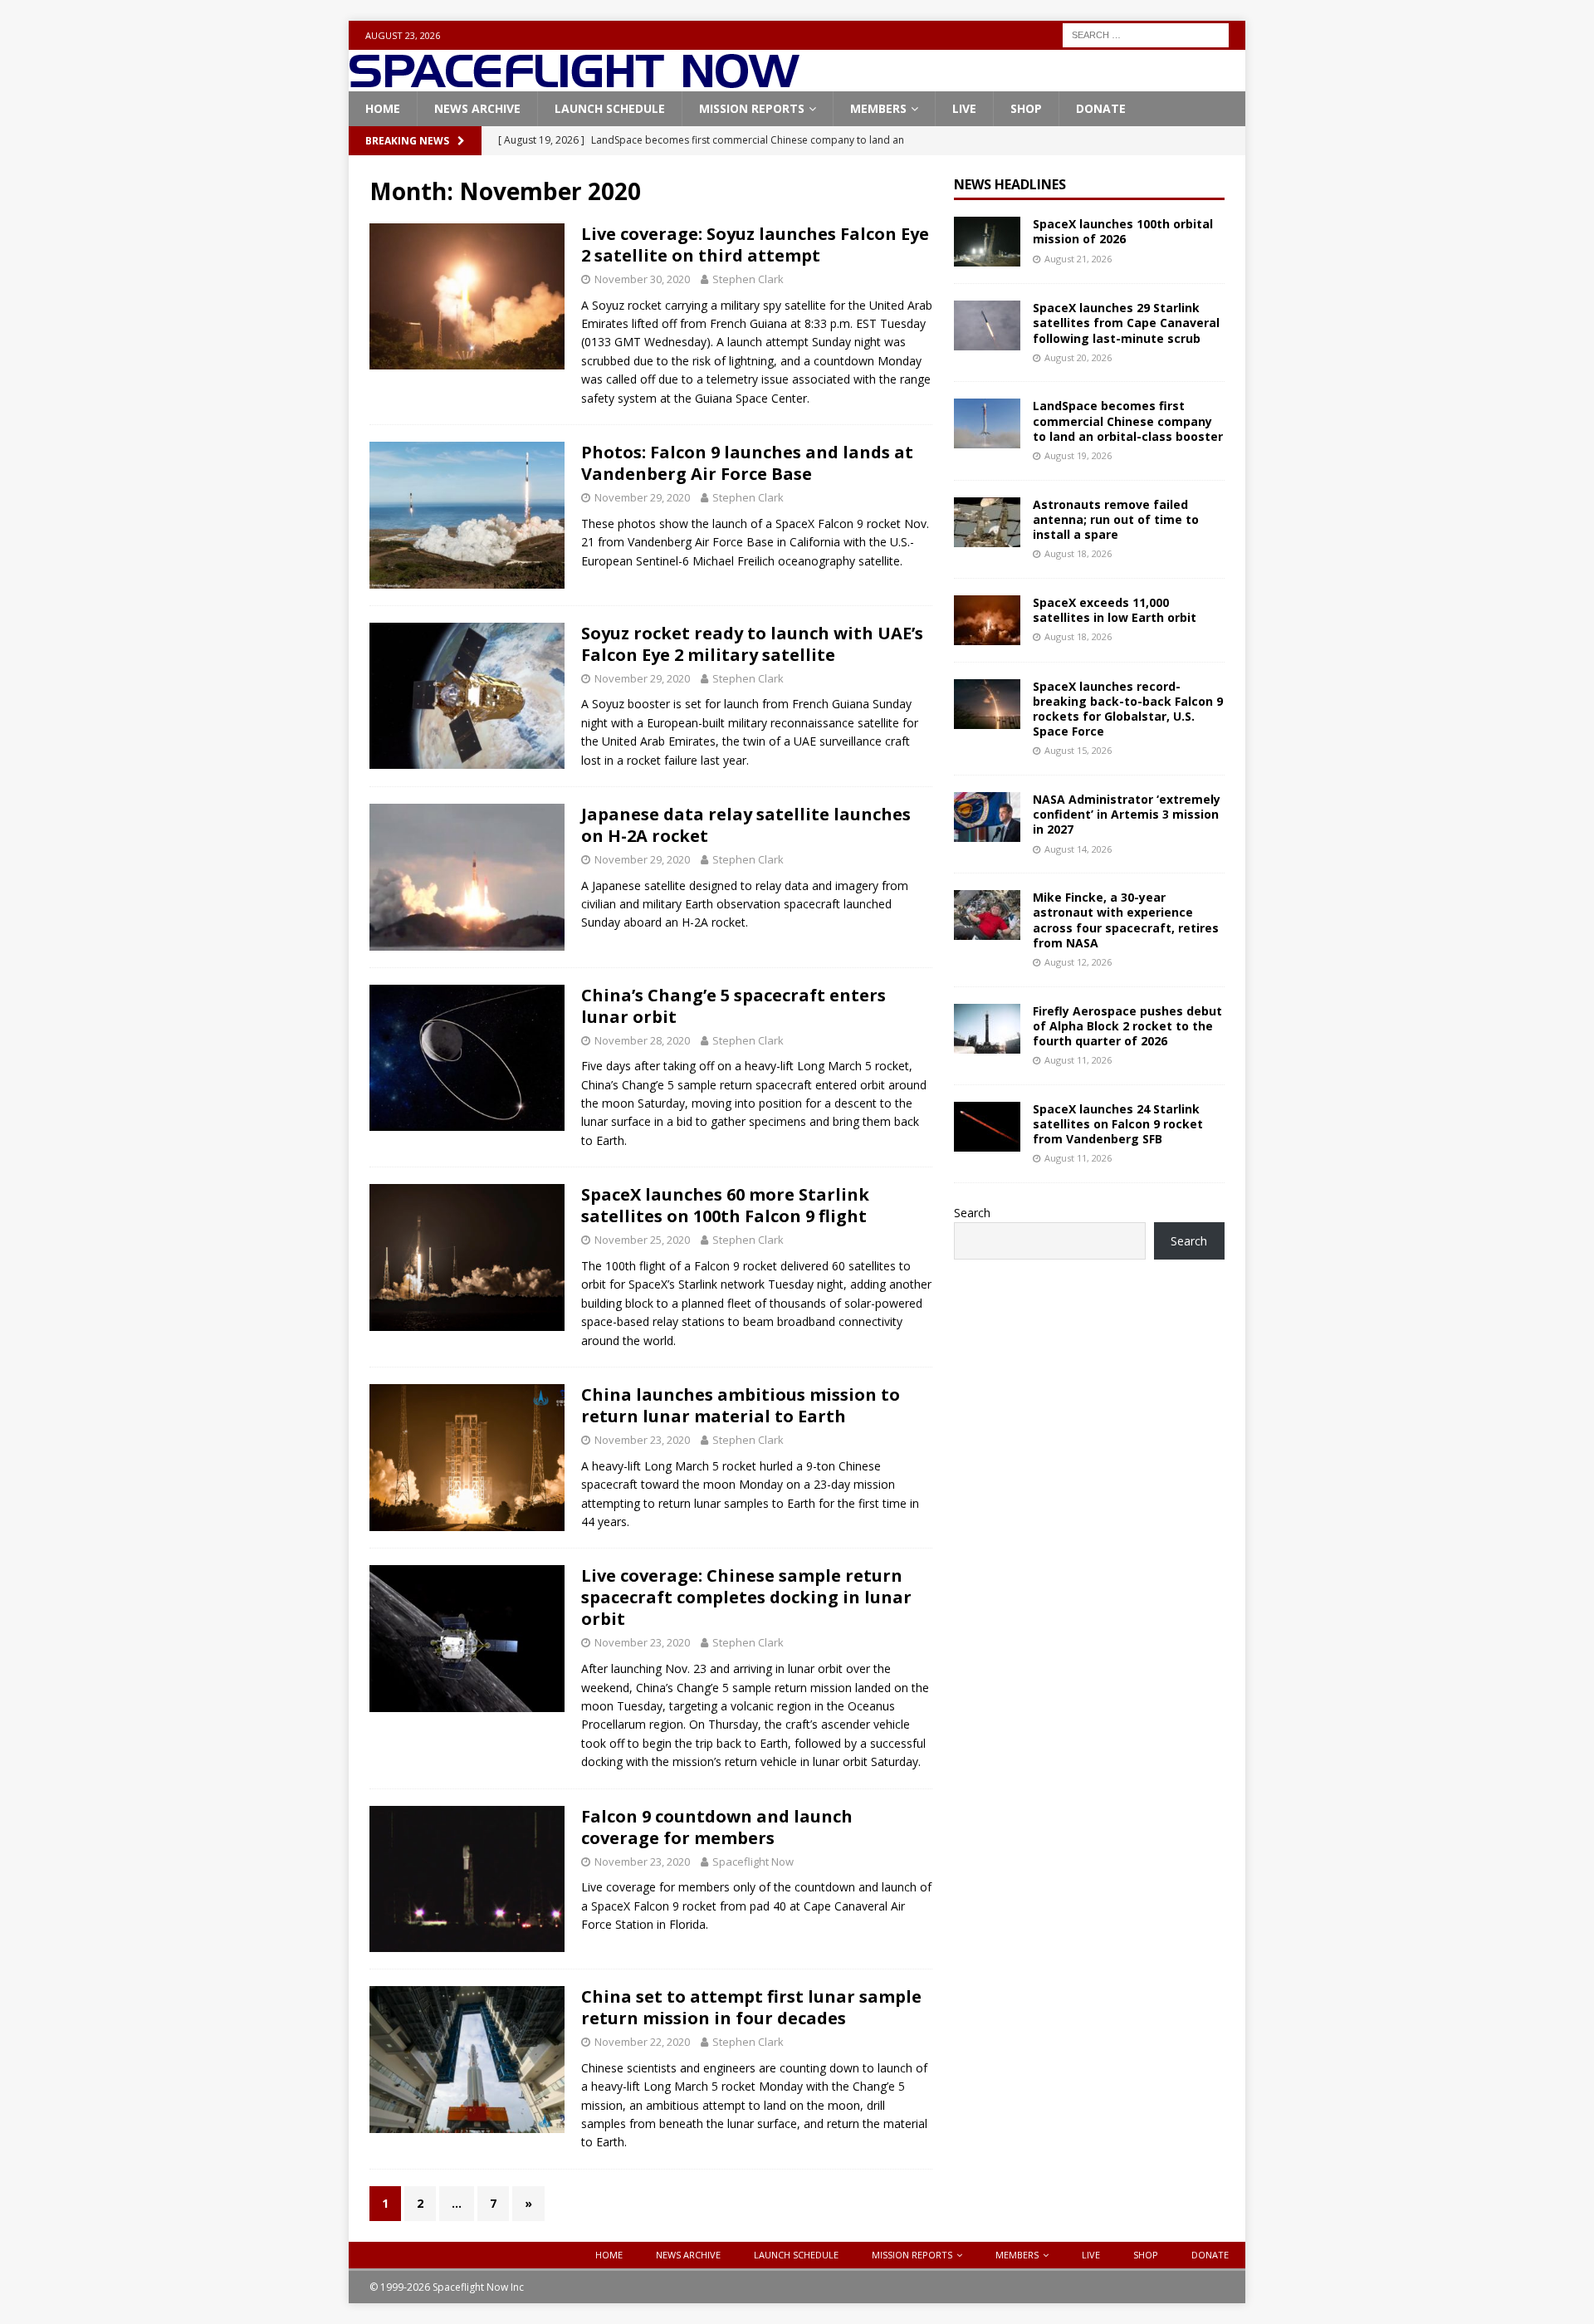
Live (964, 108)
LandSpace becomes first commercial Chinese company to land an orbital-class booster (1128, 421)
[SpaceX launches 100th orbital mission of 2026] (987, 242)
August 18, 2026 (1078, 553)
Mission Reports (752, 108)
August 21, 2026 (1078, 259)
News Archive (477, 108)
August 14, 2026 (1078, 849)
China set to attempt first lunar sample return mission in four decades (751, 2007)
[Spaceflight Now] (574, 82)
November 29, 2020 (642, 497)
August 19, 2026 (1078, 455)
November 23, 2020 (642, 1440)
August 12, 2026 (1078, 962)
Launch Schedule (610, 108)
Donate (1101, 108)
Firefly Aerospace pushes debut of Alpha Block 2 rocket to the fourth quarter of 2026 (1127, 1026)
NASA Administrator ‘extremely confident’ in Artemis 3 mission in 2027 (1127, 814)
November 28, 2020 (642, 1040)
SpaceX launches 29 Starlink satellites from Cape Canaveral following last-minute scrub (1126, 323)
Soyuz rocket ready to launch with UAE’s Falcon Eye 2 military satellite (752, 644)
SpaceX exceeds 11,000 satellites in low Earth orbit (1115, 610)
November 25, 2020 (642, 1240)
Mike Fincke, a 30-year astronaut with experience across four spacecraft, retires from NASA (1126, 920)
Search (972, 1213)
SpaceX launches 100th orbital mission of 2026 (1123, 231)
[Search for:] (1146, 34)
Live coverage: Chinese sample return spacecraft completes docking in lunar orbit (746, 1597)
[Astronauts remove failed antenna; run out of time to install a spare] (987, 522)
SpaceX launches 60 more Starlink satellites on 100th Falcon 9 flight (725, 1205)
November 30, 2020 (642, 279)
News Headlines (1010, 184)
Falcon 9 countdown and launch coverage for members (717, 1827)
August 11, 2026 (1078, 1060)
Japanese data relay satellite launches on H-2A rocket (746, 825)
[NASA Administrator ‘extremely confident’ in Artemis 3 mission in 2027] (987, 817)
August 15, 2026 (1078, 750)
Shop (1026, 108)
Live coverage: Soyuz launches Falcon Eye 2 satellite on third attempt (755, 245)
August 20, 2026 (1078, 357)
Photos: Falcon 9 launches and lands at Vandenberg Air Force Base (747, 463)
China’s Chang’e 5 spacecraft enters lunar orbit (733, 1006)
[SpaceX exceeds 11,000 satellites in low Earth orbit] (987, 620)
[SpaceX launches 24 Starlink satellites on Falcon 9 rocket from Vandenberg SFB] (987, 1127)
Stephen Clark (748, 279)
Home (383, 108)
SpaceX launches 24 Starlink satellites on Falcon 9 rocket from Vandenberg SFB (1118, 1124)
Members (878, 108)
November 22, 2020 (642, 2042)
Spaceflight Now (753, 1862)
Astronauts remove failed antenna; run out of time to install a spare (1116, 519)
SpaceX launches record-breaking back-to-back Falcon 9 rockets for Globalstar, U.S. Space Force (1128, 709)
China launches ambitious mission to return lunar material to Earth (741, 1405)
